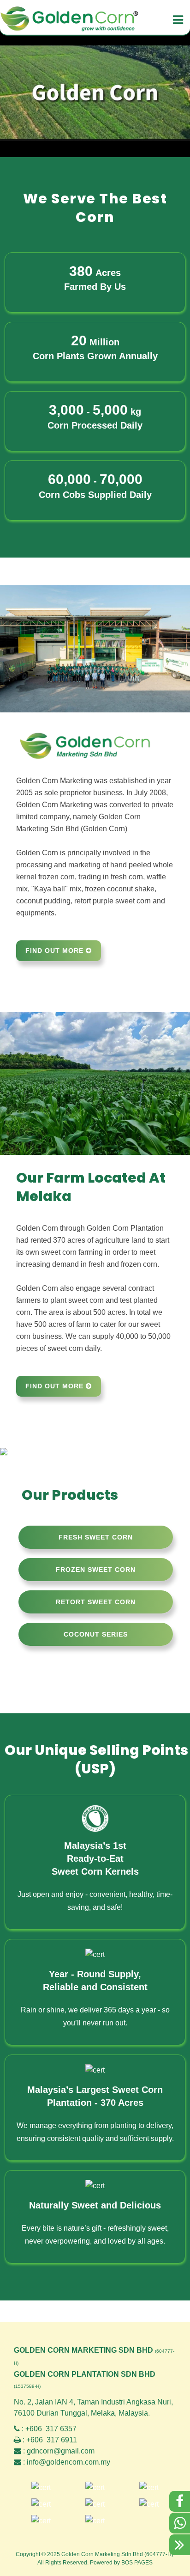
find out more (56, 951)
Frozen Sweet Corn (96, 1570)
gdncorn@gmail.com (61, 2451)
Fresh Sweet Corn (96, 1537)
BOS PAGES (137, 2563)
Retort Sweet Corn (96, 1602)
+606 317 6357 (51, 2429)
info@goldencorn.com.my (68, 2462)
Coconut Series (96, 1634)
